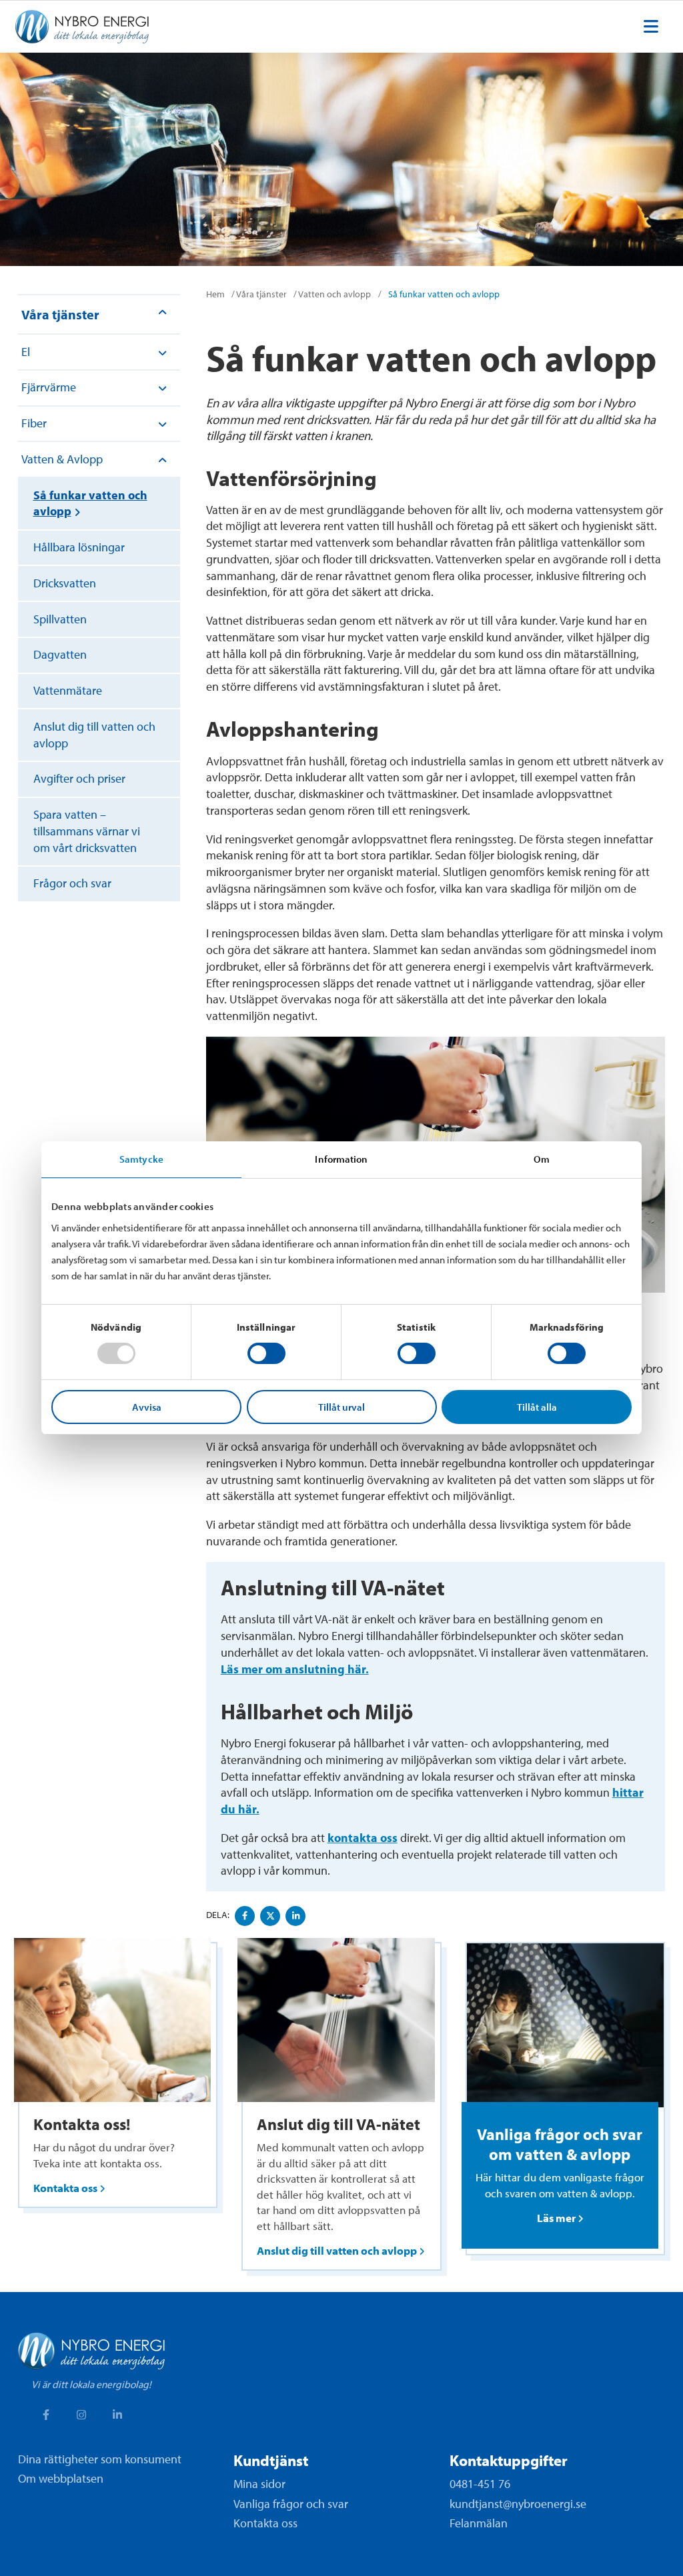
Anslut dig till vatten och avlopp (94, 735)
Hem (215, 294)
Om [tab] (542, 1159)
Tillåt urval (341, 1407)
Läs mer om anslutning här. (295, 1669)
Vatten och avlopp (334, 294)
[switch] (266, 1353)
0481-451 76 (480, 2484)
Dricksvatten (65, 583)
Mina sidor (259, 2484)
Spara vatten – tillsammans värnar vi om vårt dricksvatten (87, 831)
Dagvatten (60, 654)
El (26, 352)
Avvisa (147, 1407)
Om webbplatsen (61, 2478)
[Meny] (651, 27)
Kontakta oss (265, 2523)
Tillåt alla (537, 1407)
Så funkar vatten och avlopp (90, 503)
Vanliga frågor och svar (291, 2504)
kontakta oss (363, 1838)
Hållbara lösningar (79, 547)
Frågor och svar (72, 883)
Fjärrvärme (49, 387)
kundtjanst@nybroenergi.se (518, 2504)
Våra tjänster (60, 314)
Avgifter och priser (79, 778)
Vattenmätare (68, 690)
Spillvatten (60, 619)
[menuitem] (651, 27)
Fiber (34, 423)
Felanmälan (479, 2523)
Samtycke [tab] (141, 1159)
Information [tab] (341, 1159)
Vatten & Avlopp (62, 459)
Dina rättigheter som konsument (100, 2459)
